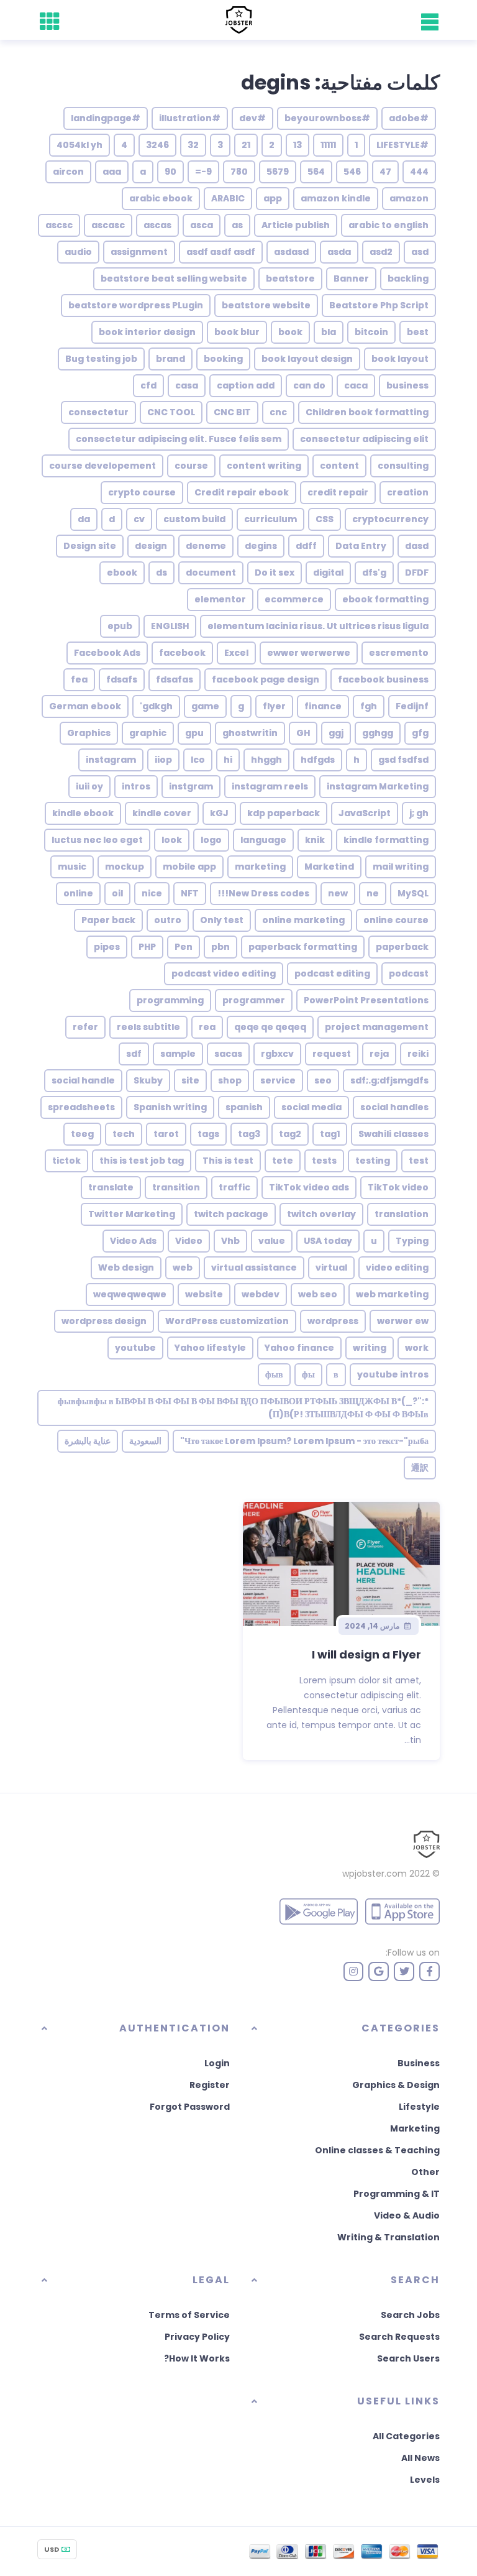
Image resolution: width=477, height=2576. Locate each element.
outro (168, 920)
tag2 (290, 1134)
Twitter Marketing (132, 1214)
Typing (412, 1241)
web (183, 1267)
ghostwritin (250, 733)
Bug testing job (101, 359)
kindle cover (162, 813)
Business (419, 2063)
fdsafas (175, 679)
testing (373, 1161)
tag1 (330, 1134)
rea (207, 1027)
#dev (252, 118)
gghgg (378, 733)
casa (187, 385)
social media (311, 1107)
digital (328, 573)
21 (246, 145)
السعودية (145, 1441)
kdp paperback (284, 813)
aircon (68, 172)
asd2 (381, 252)
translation (402, 1214)
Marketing (415, 2128)
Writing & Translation (388, 2237)
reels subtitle (148, 1027)
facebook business (383, 679)
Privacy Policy (197, 2337)
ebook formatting (385, 599)
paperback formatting (303, 947)
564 (316, 172)
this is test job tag (142, 1161)
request (332, 1054)
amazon (409, 198)
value (272, 1241)
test (419, 1161)
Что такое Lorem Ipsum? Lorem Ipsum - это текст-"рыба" (304, 1441)
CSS (325, 519)
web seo (318, 1294)
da (84, 519)
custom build (194, 519)
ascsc (59, 225)
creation (408, 492)
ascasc (108, 225)
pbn (220, 947)
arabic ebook (161, 198)
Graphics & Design (396, 2085)
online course (396, 920)
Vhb (230, 1241)
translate (111, 1187)
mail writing (401, 867)
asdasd (291, 252)
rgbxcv (277, 1054)
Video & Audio (407, 2215)
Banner (351, 278)
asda (339, 252)
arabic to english (388, 225)
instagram (111, 760)
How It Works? (197, 2358)
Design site (90, 546)
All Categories (406, 2436)
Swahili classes (393, 1134)
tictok (66, 1161)
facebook (182, 653)
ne (373, 893)
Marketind (329, 867)
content (339, 466)
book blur (237, 332)
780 (239, 172)
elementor (220, 599)
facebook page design (266, 679)
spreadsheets (81, 1107)
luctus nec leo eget (97, 840)
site (190, 1080)
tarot (166, 1134)
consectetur (98, 412)
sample (178, 1054)
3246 (157, 145)
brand (170, 359)
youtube (135, 1348)
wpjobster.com (375, 1874)
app (273, 198)
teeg (82, 1134)
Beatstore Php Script (379, 305)
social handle (83, 1080)
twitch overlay (321, 1214)
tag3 (249, 1134)
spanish (244, 1107)
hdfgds (318, 760)
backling (408, 278)
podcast (409, 973)
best (418, 332)
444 (419, 172)
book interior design (147, 332)
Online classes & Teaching (377, 2150)
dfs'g (374, 573)
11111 (328, 145)
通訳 (420, 1468)
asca (202, 225)
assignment (139, 252)
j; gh (419, 813)
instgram (191, 786)
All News (420, 2458)
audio (78, 252)
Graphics (89, 733)
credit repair (338, 492)
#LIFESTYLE (402, 145)
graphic (148, 733)
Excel (236, 653)
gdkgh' (156, 706)
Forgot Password (190, 2107)
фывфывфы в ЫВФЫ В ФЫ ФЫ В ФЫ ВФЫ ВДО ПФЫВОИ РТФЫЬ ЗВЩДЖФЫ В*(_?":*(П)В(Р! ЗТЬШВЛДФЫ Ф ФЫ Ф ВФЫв (243, 1408)
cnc (278, 412)
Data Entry (361, 546)
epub (120, 626)
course (191, 466)
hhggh (266, 760)
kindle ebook (83, 813)
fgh (369, 706)
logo (211, 840)
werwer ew (403, 1321)
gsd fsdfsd (403, 760)
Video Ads (133, 1241)
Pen (184, 947)
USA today (328, 1241)
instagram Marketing (378, 786)
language (263, 840)
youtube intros (393, 1374)
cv (139, 519)
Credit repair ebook (242, 492)
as (237, 225)
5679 (278, 172)
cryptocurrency (390, 519)
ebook (122, 573)
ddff (306, 546)
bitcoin (371, 332)
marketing (260, 867)
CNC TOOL (171, 412)
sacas (228, 1054)
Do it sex (275, 573)
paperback (402, 947)
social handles (394, 1107)
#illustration (190, 118)
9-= (203, 172)
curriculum (270, 519)
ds (161, 573)
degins (261, 546)
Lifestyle (419, 2107)
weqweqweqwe (130, 1294)
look (172, 840)
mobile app (189, 867)
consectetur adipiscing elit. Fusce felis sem (179, 439)
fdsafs (122, 679)
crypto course (142, 492)
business (407, 385)
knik (315, 840)
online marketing (303, 920)
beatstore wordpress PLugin (136, 305)
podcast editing (332, 973)
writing (370, 1348)
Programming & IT (397, 2194)
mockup (125, 867)
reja (379, 1054)
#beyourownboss (327, 118)
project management (377, 1027)
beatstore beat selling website (174, 278)
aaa (112, 172)
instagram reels (270, 786)
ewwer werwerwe (309, 653)
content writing (264, 466)
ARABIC (228, 198)
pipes (107, 947)
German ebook (85, 706)
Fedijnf (412, 706)
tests (324, 1161)
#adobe (409, 118)
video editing (397, 1267)
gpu (194, 733)
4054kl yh (79, 145)
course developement (102, 466)
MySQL (413, 893)
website (204, 1294)
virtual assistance (254, 1267)
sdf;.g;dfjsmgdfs (389, 1080)
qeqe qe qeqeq (270, 1027)
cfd (148, 385)
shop (230, 1080)
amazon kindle (336, 198)
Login (217, 2063)
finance (323, 706)
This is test (228, 1161)
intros (136, 786)
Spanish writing (170, 1107)
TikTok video (398, 1187)
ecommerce (294, 599)
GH (303, 733)
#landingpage (106, 118)
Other (425, 2172)
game (205, 706)
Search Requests (399, 2337)
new (338, 893)
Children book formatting (367, 412)
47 (385, 172)
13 (298, 145)
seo (323, 1080)
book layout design (307, 359)
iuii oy (89, 786)
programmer (254, 1000)
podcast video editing (224, 973)
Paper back (108, 920)
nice (152, 893)
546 (352, 172)
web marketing (392, 1294)
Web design (126, 1267)
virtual (331, 1267)
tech (124, 1134)
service (278, 1080)
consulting (403, 466)
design (151, 546)
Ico (198, 760)
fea (79, 679)
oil (117, 893)
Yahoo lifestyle (210, 1348)
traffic (234, 1187)
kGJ (219, 813)
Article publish (296, 225)
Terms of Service (189, 2315)
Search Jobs (410, 2315)
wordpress (333, 1321)
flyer (274, 706)
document (211, 573)
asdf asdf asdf (221, 252)
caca (356, 385)
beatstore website (266, 305)
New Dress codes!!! (263, 893)
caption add (246, 385)
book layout (400, 359)
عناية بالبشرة (88, 1441)
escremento (399, 653)
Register (210, 2085)
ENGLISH (170, 626)
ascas (157, 225)
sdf (134, 1054)
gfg (420, 733)
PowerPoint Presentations (366, 1000)
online (78, 893)
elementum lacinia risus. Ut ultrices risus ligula (318, 626)
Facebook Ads (107, 653)
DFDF (417, 573)
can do (309, 385)
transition (176, 1187)
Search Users (408, 2358)
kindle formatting (386, 840)
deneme (206, 546)
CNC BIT (232, 412)
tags (208, 1134)
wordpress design (104, 1321)
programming (170, 1000)
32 (193, 145)
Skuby (148, 1080)
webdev (261, 1294)
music (72, 867)
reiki (418, 1054)
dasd (417, 546)
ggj (336, 733)
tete (283, 1161)
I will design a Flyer (366, 1654)
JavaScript (365, 813)
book (290, 332)
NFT (190, 893)
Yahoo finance (299, 1348)
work (417, 1348)
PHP (147, 947)
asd (420, 252)
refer (85, 1027)
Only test (222, 920)
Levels (425, 2480)
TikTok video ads (309, 1187)
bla (329, 332)
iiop (163, 760)
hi (228, 760)
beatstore (290, 278)
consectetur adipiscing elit (364, 439)
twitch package (231, 1214)
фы (308, 1374)
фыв (274, 1374)
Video (189, 1241)
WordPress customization (227, 1321)
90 (170, 172)
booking (223, 359)
